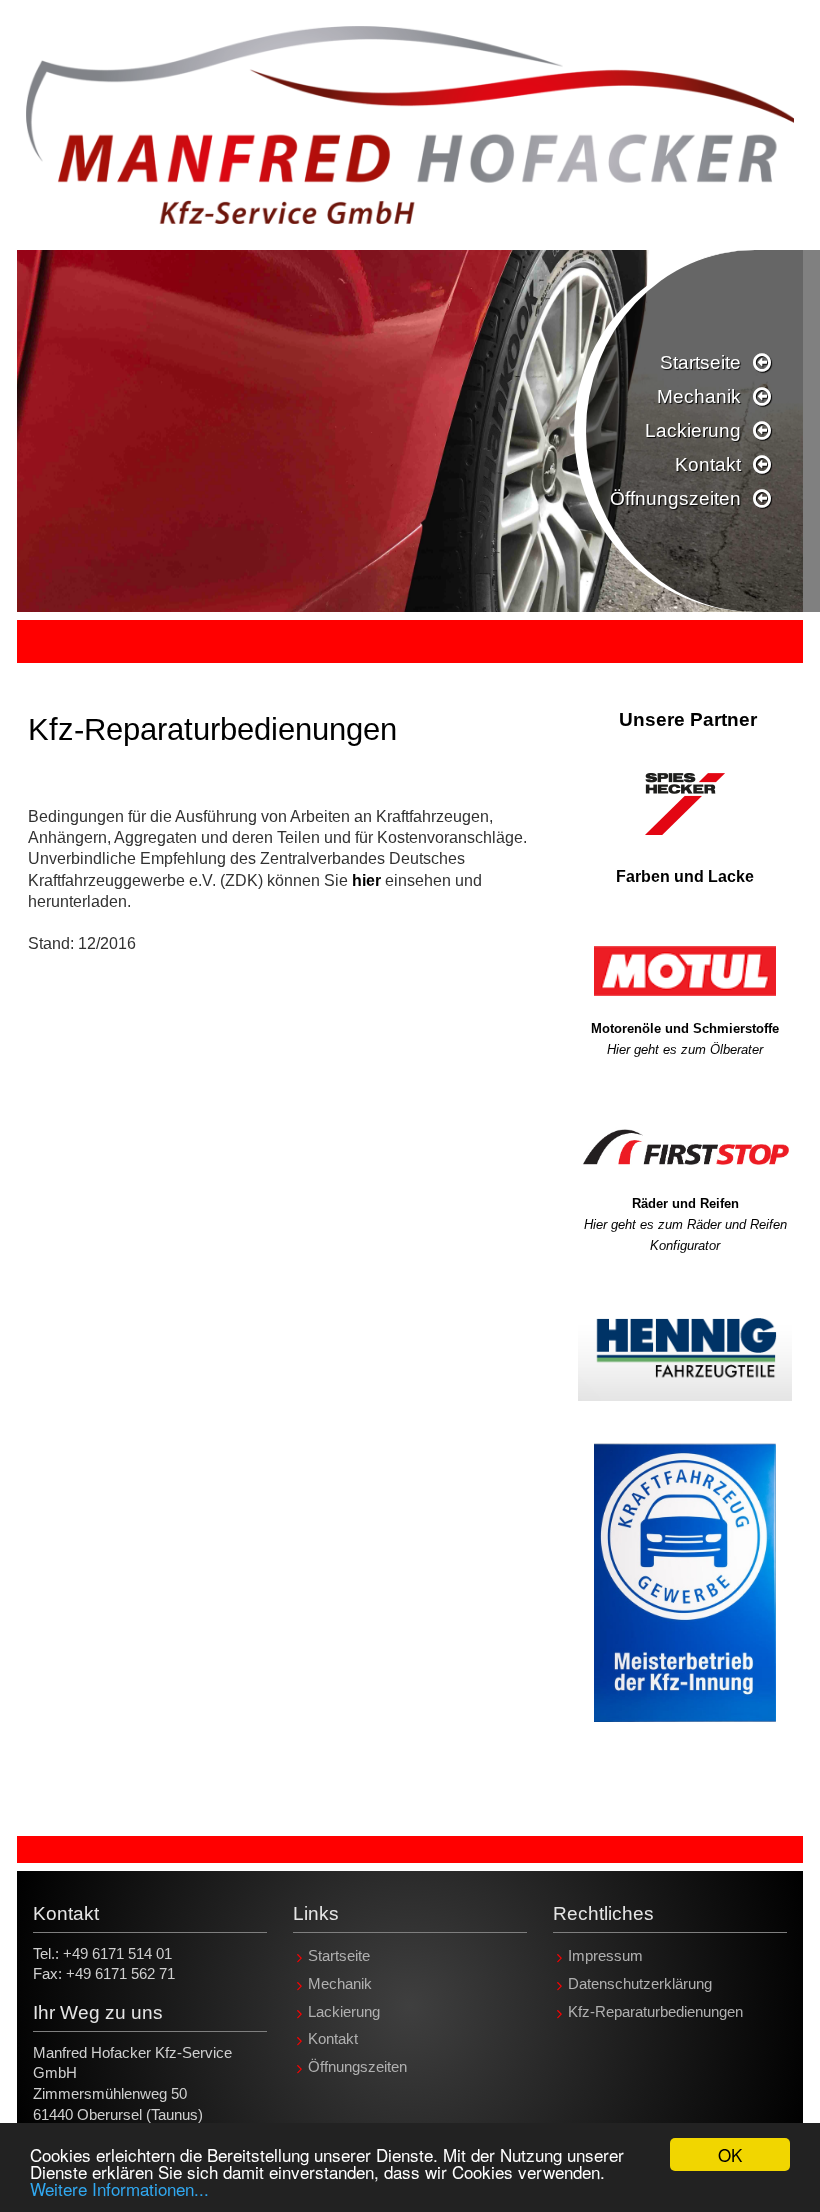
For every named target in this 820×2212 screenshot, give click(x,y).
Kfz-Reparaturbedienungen (655, 2012)
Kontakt (708, 464)
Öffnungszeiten (675, 498)
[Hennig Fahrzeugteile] (685, 1350)
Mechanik (699, 396)
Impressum (605, 1957)
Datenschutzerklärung (640, 1984)
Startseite (700, 362)
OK (730, 2154)
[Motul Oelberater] (685, 970)
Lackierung (693, 430)
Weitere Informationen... (119, 2188)
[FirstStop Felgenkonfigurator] (685, 1148)
